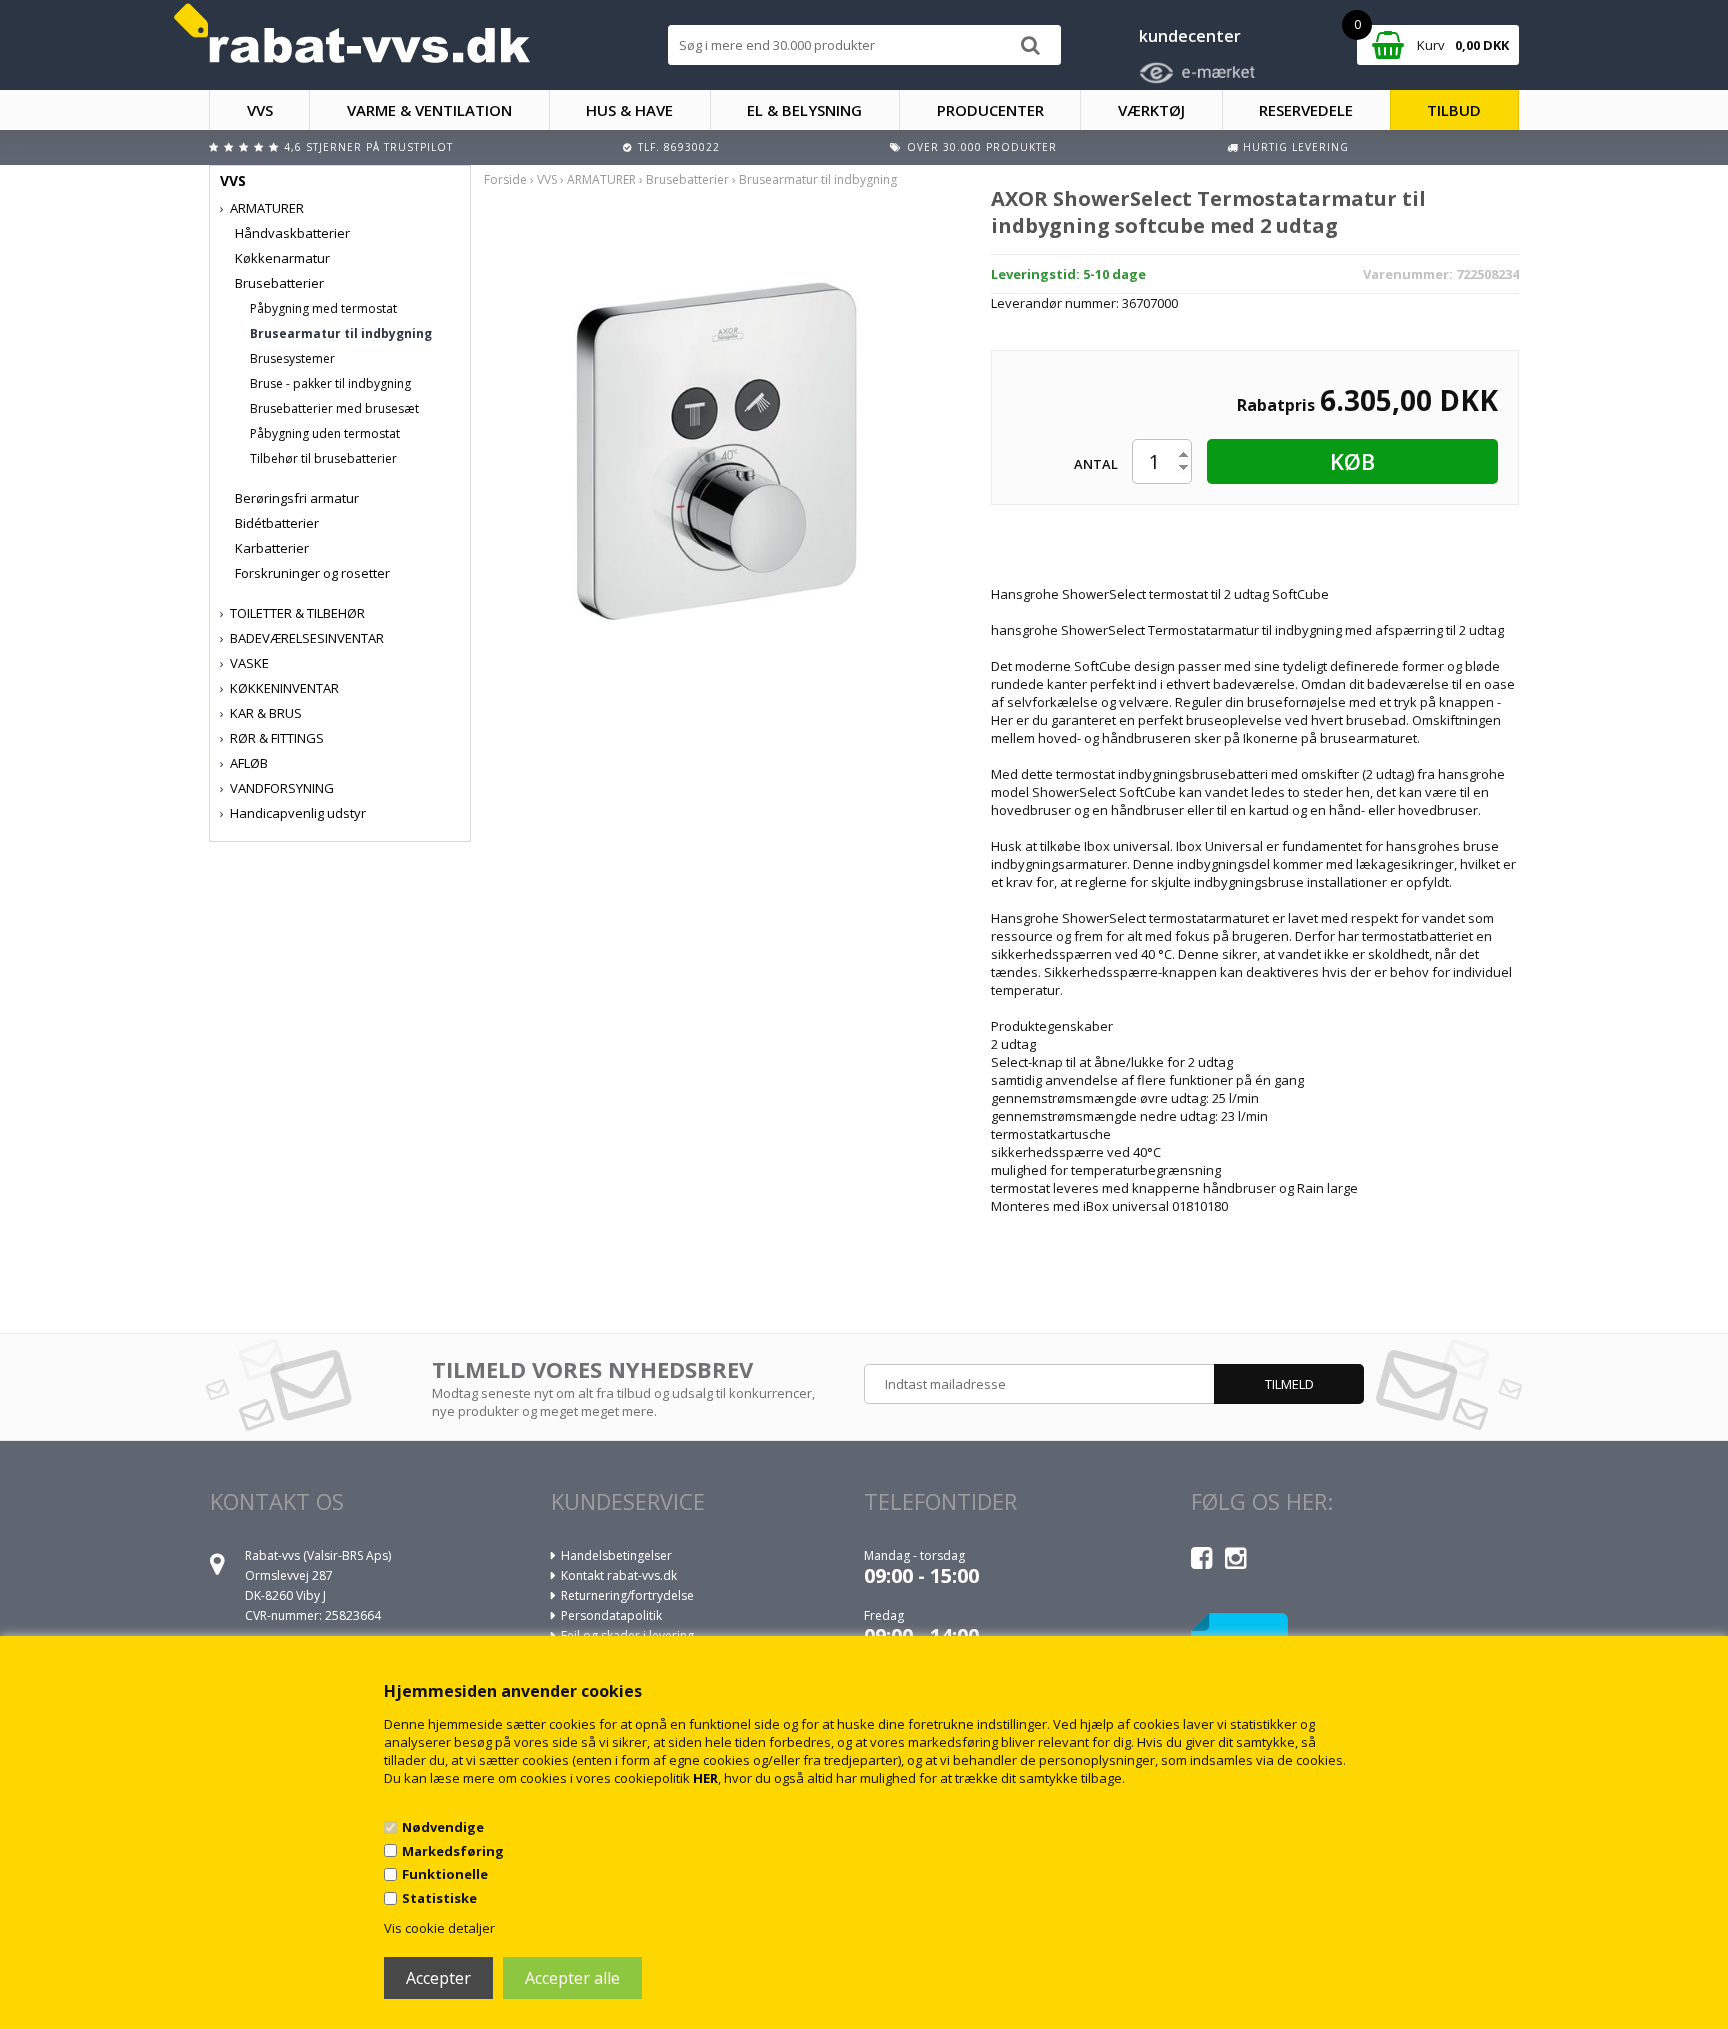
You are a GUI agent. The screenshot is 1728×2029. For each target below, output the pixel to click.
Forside (505, 179)
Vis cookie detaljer (439, 1928)
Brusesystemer (292, 358)
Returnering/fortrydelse (627, 1595)
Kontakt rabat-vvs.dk (619, 1575)
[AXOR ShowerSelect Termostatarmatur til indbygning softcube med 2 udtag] (722, 452)
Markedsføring (453, 1851)
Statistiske (439, 1898)
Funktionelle (445, 1874)
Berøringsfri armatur (297, 498)
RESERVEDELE (1306, 110)
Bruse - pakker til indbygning (330, 383)
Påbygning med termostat (323, 308)
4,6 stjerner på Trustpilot (368, 147)
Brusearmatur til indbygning (341, 333)
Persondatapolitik (611, 1615)
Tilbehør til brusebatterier (323, 458)
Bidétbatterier (277, 523)
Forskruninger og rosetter (312, 573)
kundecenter (1190, 36)
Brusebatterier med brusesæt (334, 408)
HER (705, 1778)
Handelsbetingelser (616, 1555)
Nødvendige (443, 1827)
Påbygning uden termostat (325, 433)
